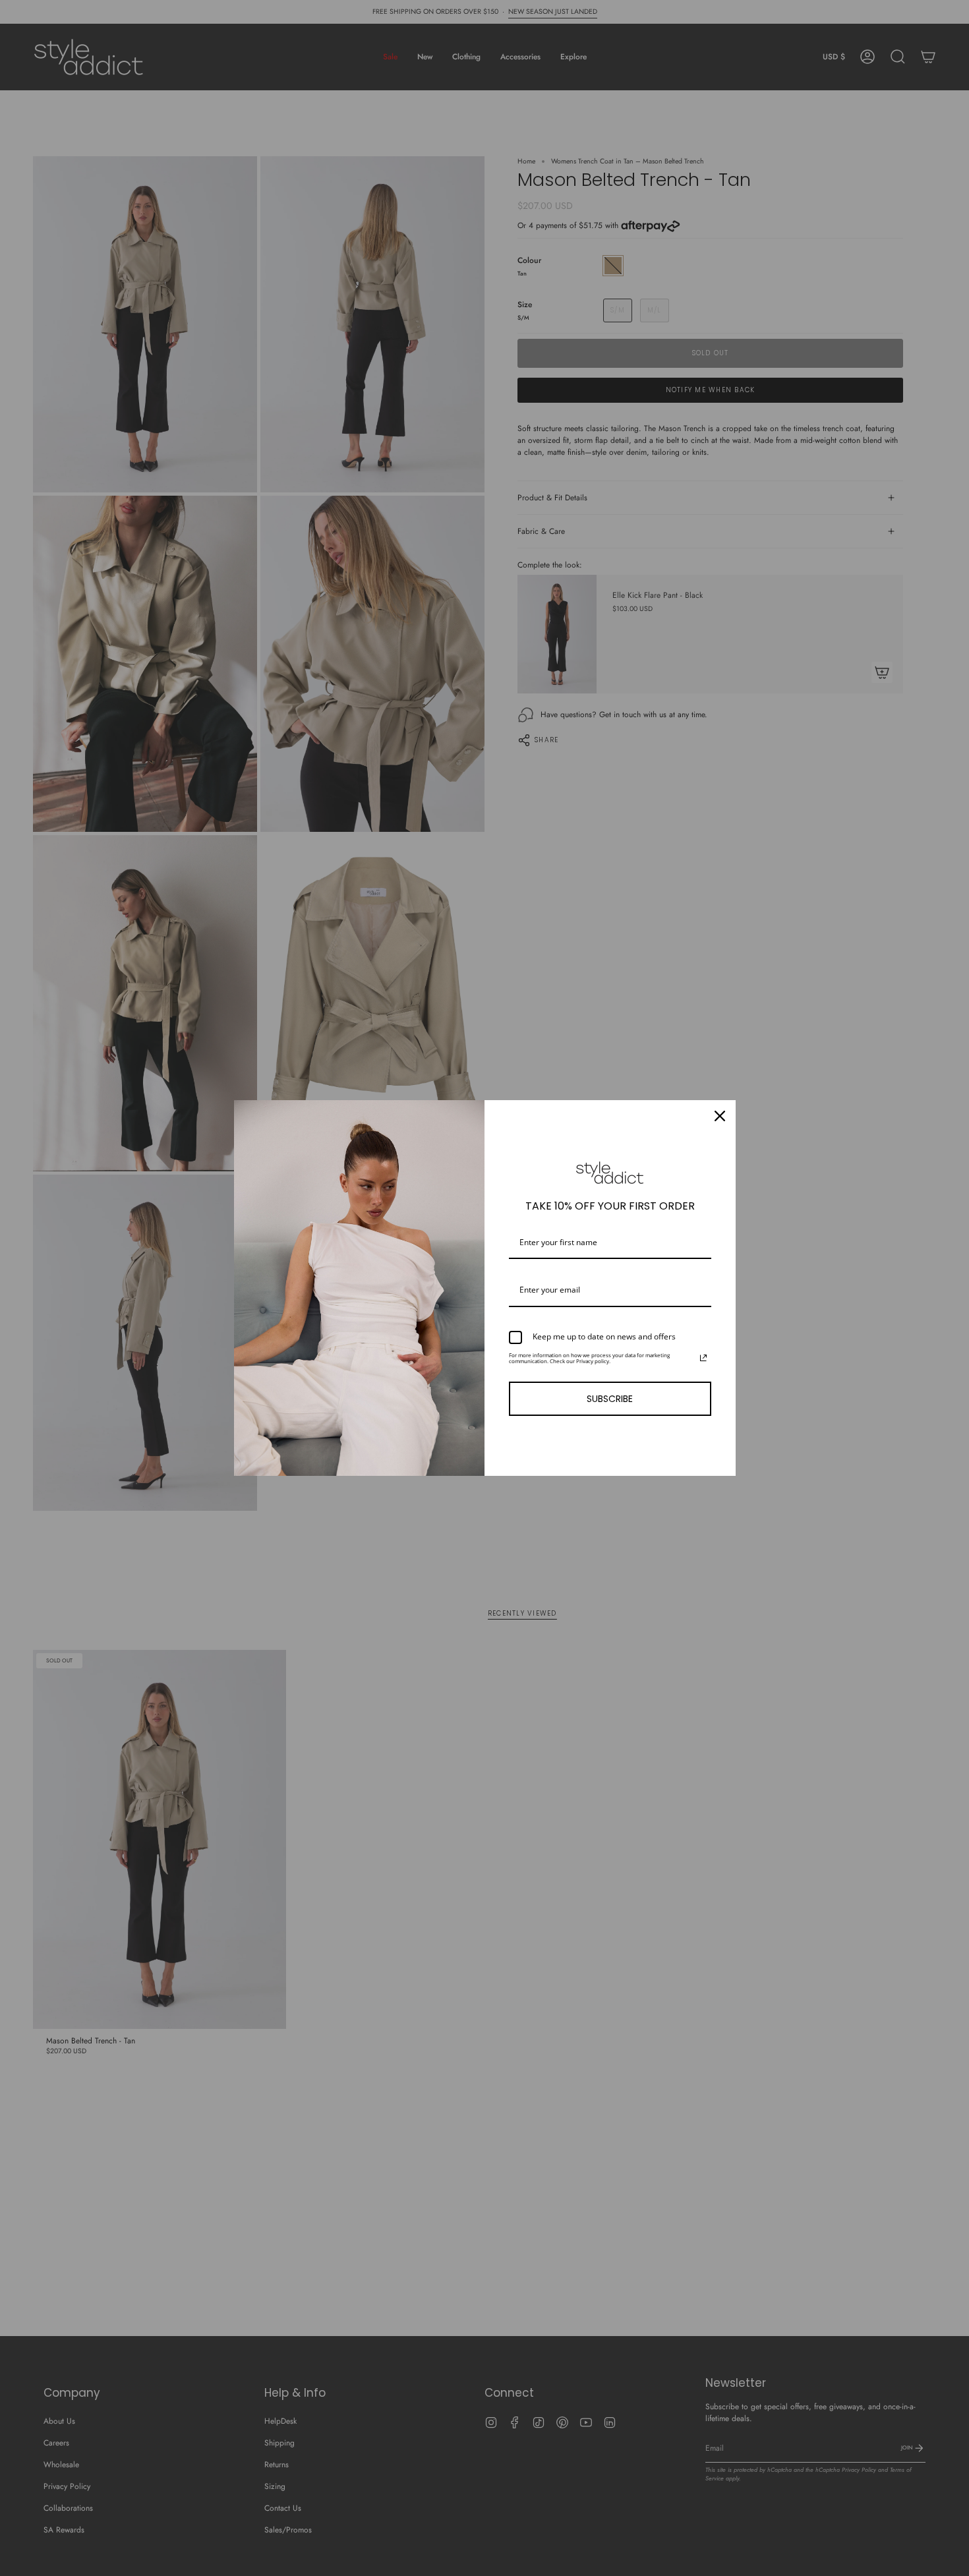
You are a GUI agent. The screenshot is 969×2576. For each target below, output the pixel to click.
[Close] (720, 1116)
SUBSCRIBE (610, 1399)
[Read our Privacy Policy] (703, 1358)
